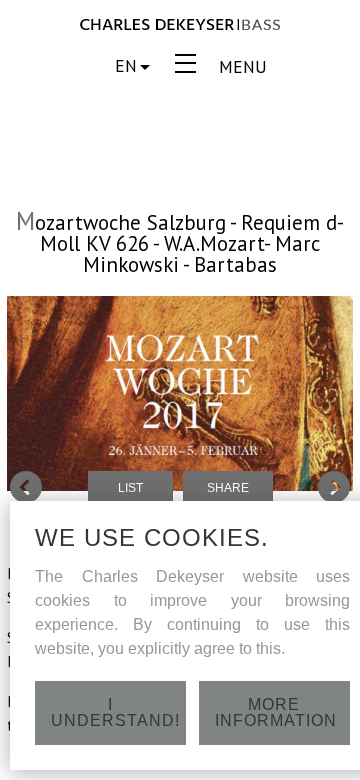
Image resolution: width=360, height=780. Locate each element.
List (130, 488)
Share (228, 488)
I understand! (115, 712)
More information (276, 712)
